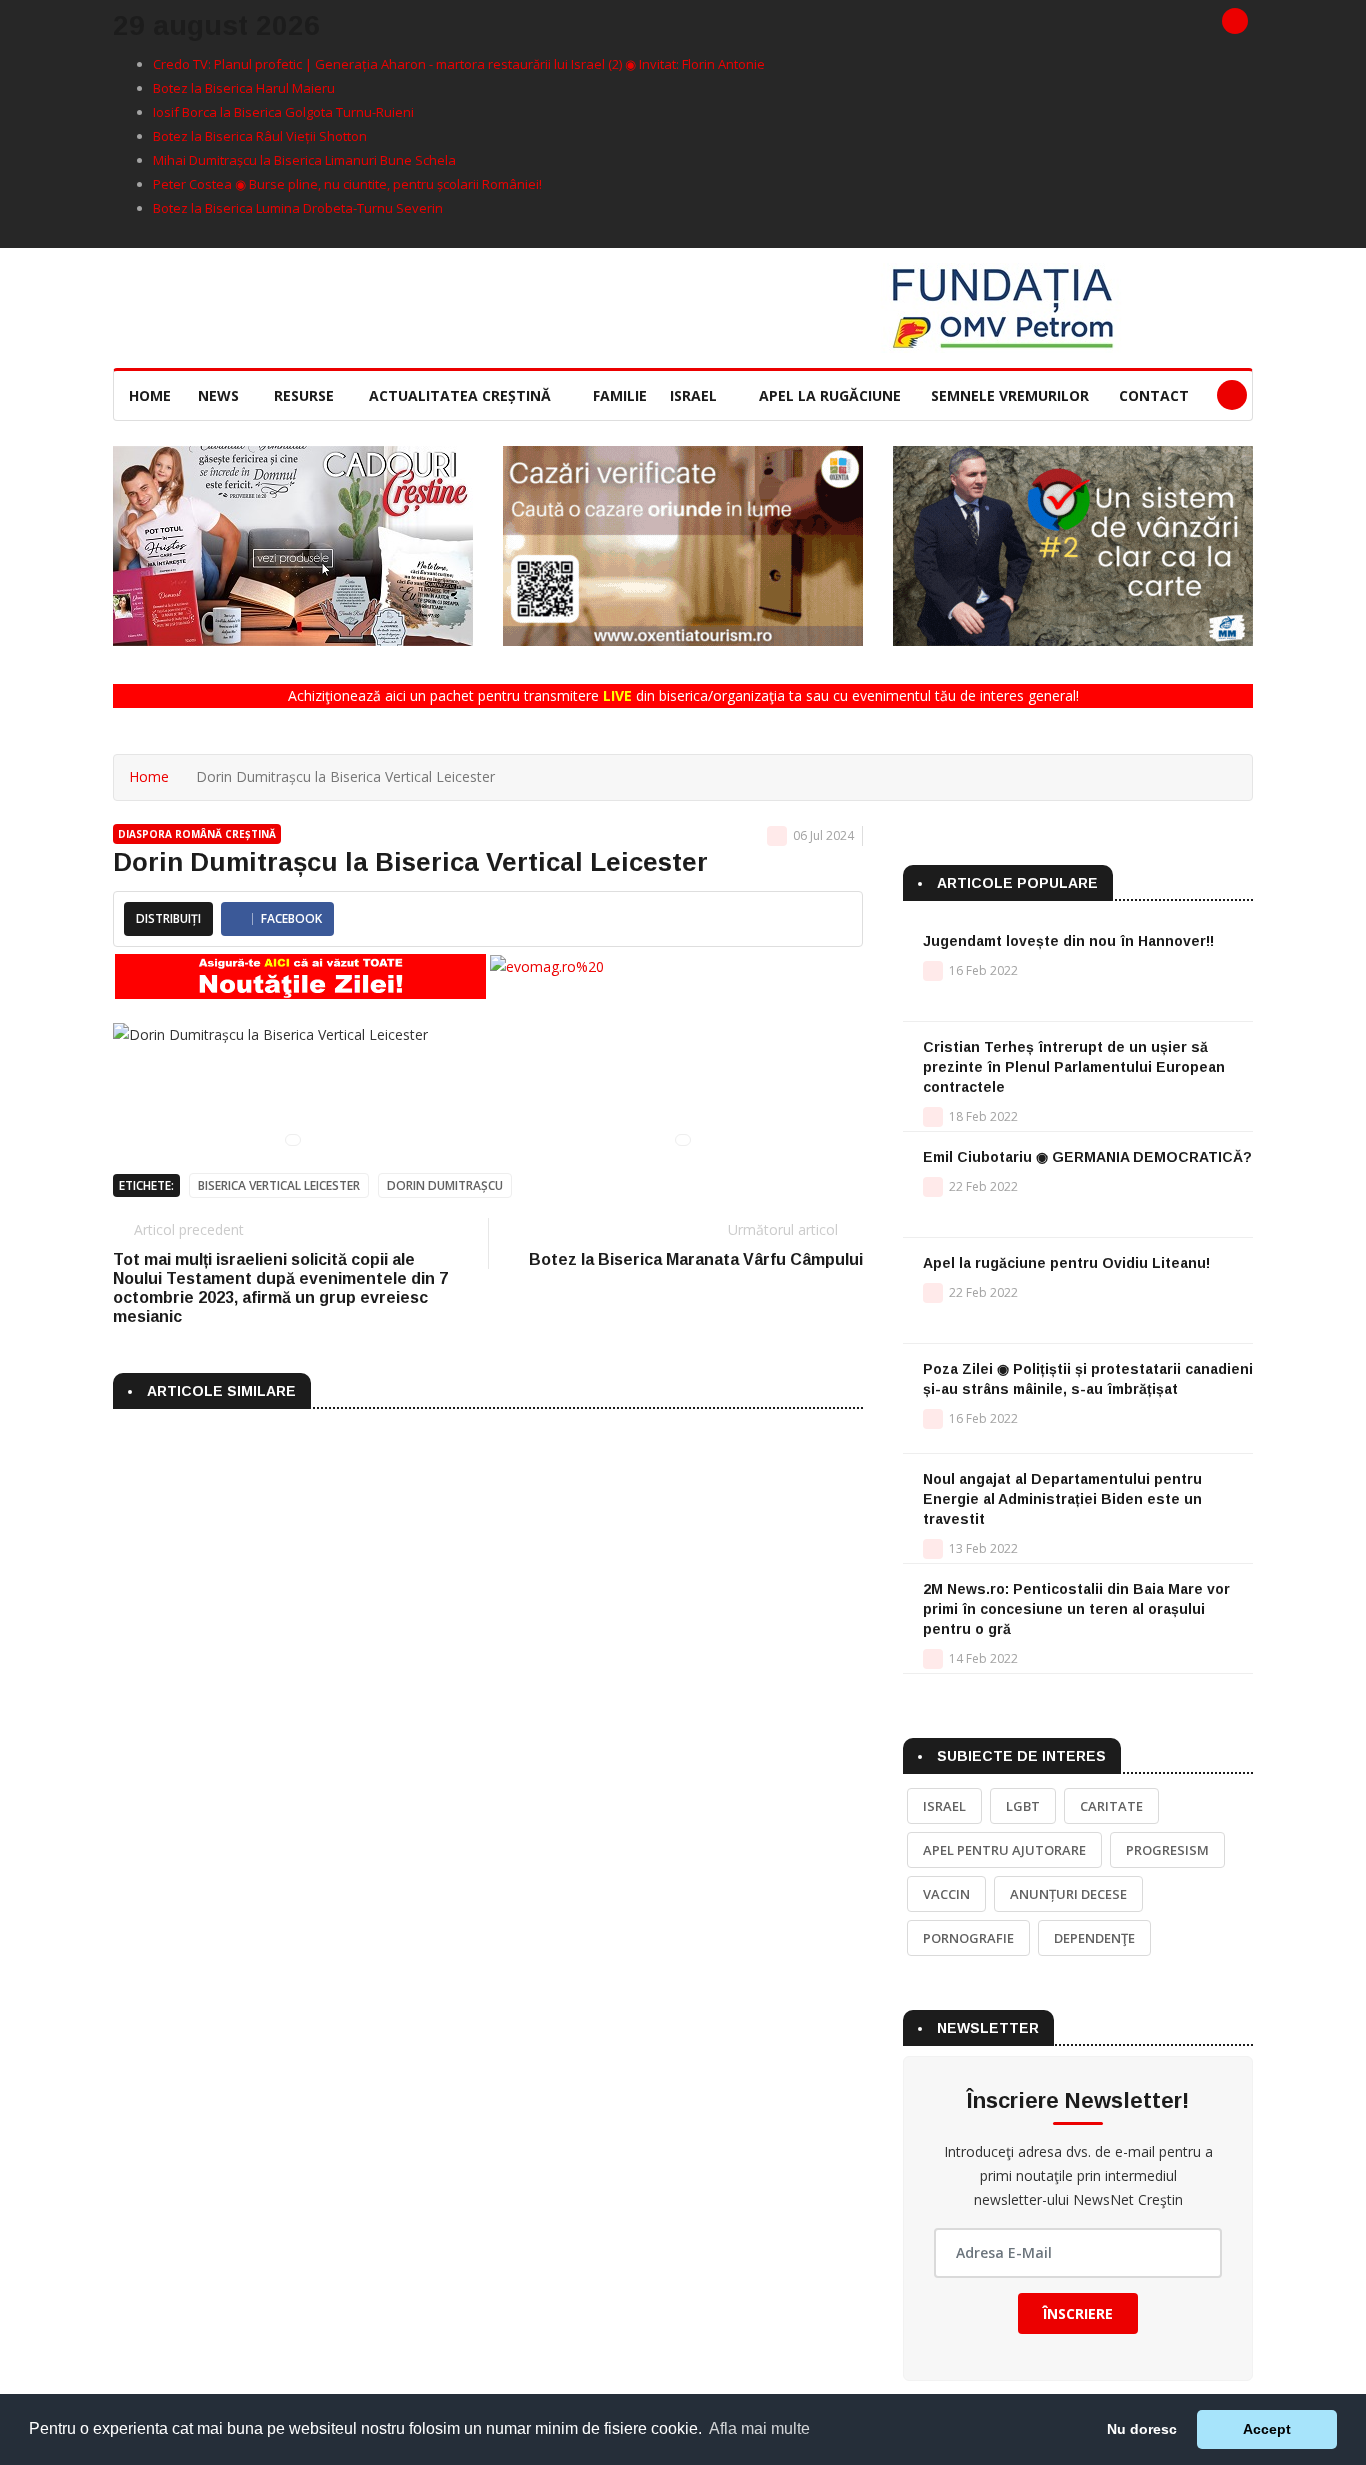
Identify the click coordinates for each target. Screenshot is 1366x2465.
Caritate (1111, 1806)
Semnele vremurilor (1010, 395)
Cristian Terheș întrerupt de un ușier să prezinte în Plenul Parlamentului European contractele (1074, 1067)
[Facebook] (1235, 21)
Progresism (1167, 1850)
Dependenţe (1094, 1938)
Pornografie (968, 1938)
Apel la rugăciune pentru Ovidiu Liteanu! (1066, 1263)
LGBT (1023, 1806)
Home (150, 395)
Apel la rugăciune (830, 395)
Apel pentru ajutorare (1004, 1850)
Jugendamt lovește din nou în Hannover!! (1068, 941)
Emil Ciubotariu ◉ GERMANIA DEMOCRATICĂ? (1087, 1157)
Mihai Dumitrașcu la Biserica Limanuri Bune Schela (304, 160)
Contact (1154, 395)
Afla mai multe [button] (759, 2428)
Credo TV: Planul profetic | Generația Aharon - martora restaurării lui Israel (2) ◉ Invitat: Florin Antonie (459, 64)
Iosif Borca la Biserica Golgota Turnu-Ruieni (283, 112)
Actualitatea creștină (462, 395)
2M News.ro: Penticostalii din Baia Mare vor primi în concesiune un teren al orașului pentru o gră (1076, 1609)
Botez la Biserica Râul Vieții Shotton (260, 136)
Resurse (306, 395)
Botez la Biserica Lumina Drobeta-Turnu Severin (298, 208)
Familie (620, 395)
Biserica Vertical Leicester (279, 1185)
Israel (695, 395)
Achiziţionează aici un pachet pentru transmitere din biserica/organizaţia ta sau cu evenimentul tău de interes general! (683, 695)
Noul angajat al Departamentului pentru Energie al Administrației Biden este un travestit (1062, 1499)
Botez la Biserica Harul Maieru (244, 88)
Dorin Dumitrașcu (445, 1185)
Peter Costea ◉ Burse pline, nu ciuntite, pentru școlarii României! (347, 184)
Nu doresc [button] (1142, 2429)
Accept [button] (1267, 2429)
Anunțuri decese (1068, 1894)
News (220, 395)
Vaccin (946, 1894)
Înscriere (1078, 2313)
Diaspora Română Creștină (197, 834)
